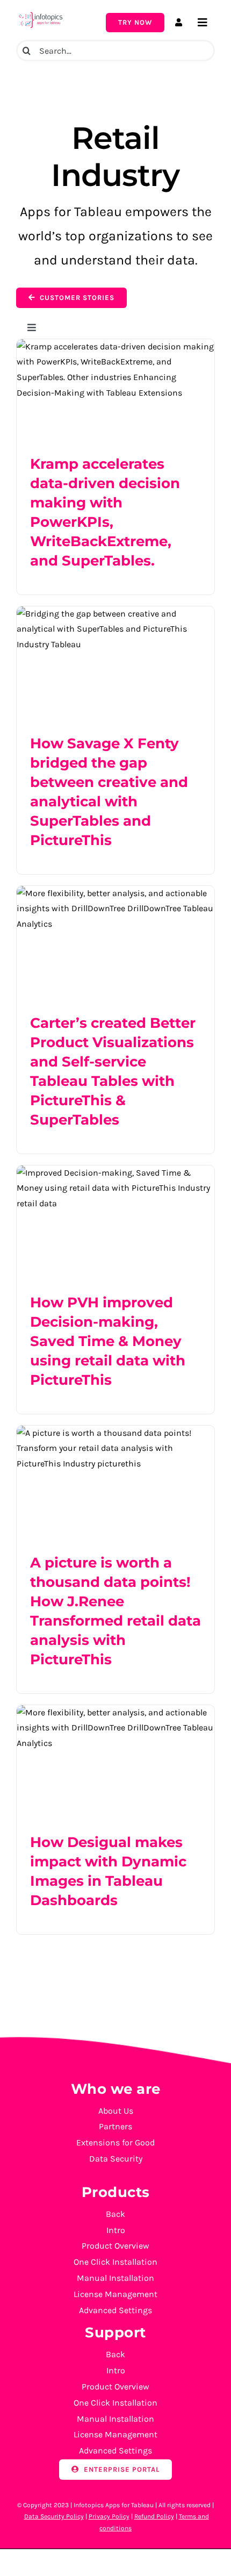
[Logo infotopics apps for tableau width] (40, 14)
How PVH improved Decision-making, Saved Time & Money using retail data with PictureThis (108, 1341)
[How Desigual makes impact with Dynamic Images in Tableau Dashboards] (115, 1761)
